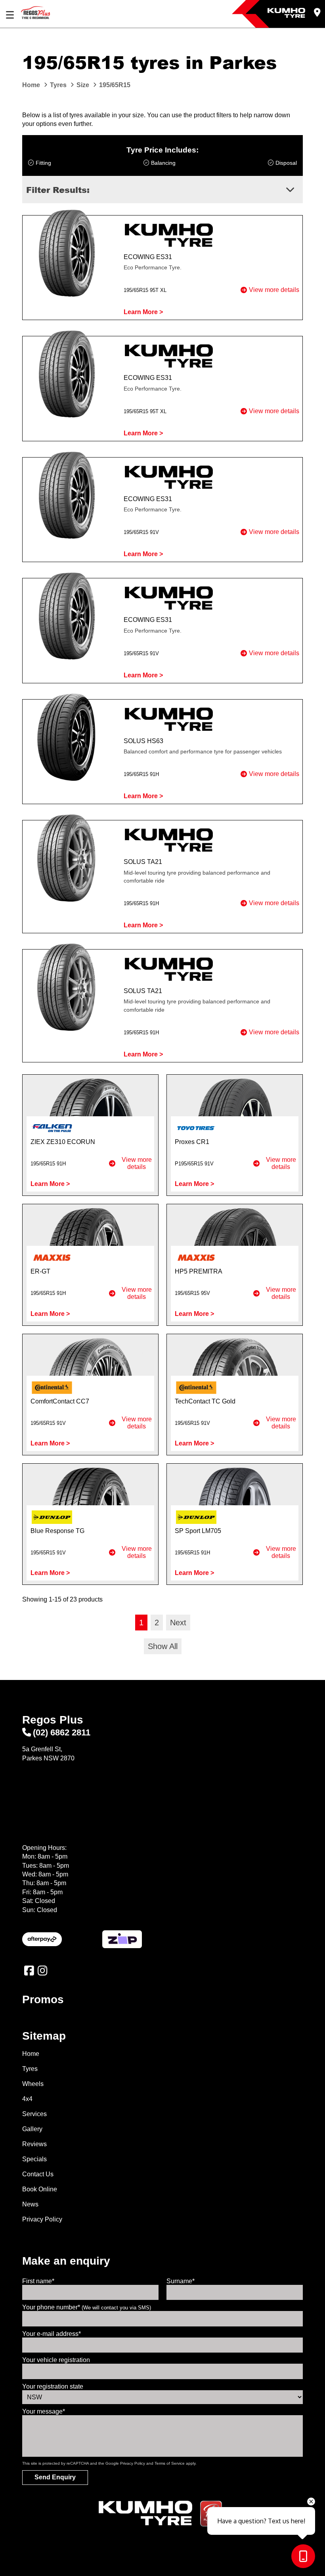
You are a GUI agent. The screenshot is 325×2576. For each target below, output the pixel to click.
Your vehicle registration (56, 2360)
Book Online (40, 2189)
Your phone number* (87, 2307)
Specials (34, 2159)
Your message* (44, 2411)
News (30, 2204)
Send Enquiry (55, 2477)
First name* (38, 2281)
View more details (274, 290)
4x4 (27, 2099)
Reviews (34, 2144)
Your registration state (53, 2386)
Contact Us (38, 2174)
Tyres (30, 2069)
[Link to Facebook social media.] (29, 1971)
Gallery (32, 2129)
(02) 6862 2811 (62, 1732)
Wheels (33, 2084)
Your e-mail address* (52, 2334)
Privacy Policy (42, 2219)
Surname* (181, 2281)
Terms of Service (170, 2463)
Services (34, 2114)
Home (31, 2054)
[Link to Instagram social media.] (42, 1971)
